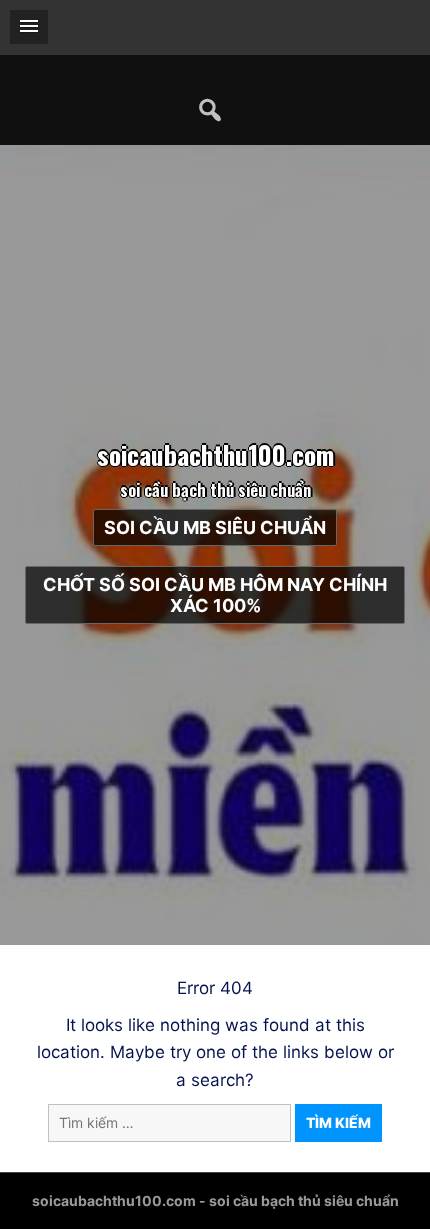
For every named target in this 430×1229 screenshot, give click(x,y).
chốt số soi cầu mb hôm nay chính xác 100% (215, 595)
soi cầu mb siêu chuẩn (215, 527)
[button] (29, 27)
